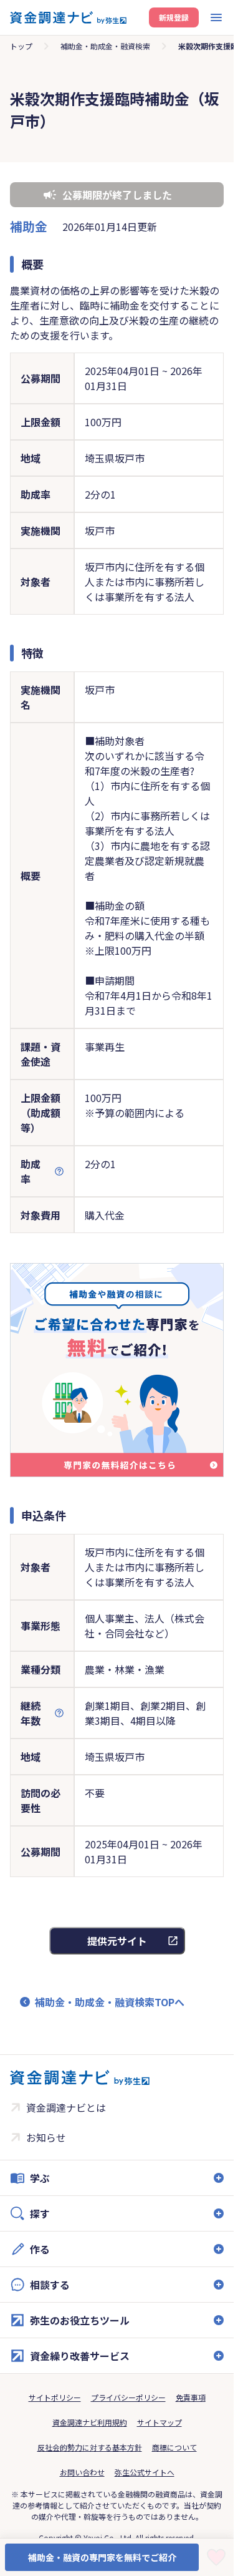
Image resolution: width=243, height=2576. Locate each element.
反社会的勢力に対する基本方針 (90, 2447)
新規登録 (174, 17)
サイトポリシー (55, 2397)
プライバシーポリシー (128, 2397)
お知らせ (46, 2137)
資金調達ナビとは (66, 2107)
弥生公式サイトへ (145, 2472)
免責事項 (191, 2397)
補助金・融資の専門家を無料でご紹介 (102, 2557)
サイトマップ (160, 2422)
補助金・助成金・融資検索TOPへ (110, 2002)
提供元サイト (117, 1941)
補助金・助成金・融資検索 (105, 46)
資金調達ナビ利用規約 (90, 2422)
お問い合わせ (82, 2472)
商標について (174, 2447)
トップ (21, 46)
